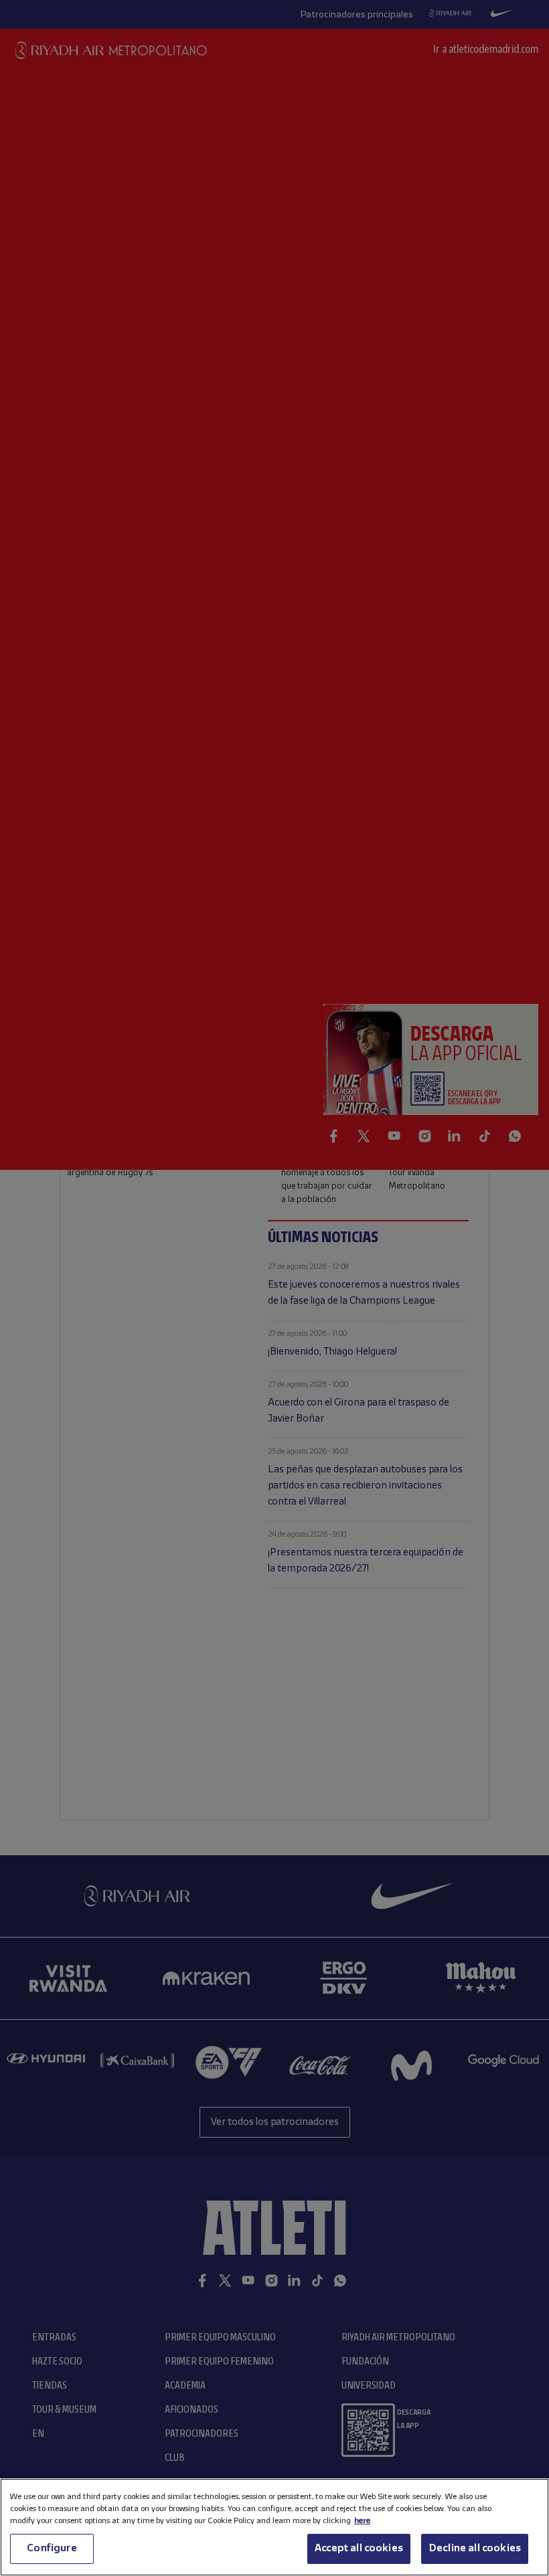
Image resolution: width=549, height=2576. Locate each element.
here (362, 2521)
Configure (52, 2549)
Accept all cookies (359, 2549)
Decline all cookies (475, 2549)
